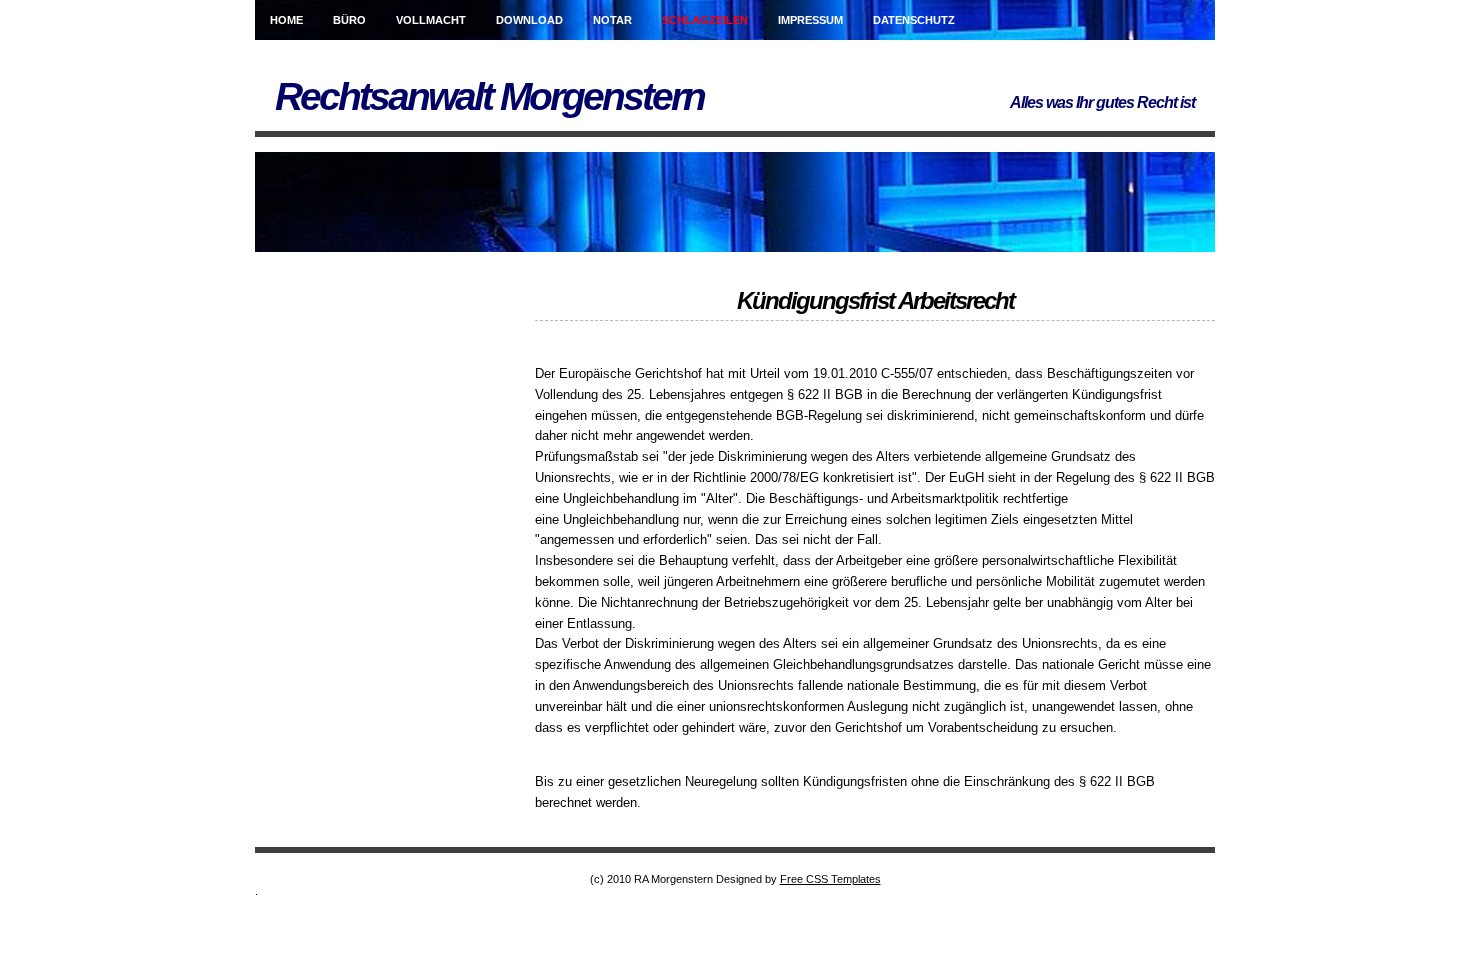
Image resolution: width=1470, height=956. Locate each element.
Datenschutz (914, 20)
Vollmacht (431, 20)
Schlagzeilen (705, 20)
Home (286, 20)
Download (529, 20)
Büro (349, 20)
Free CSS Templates (830, 879)
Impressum (810, 20)
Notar (612, 20)
